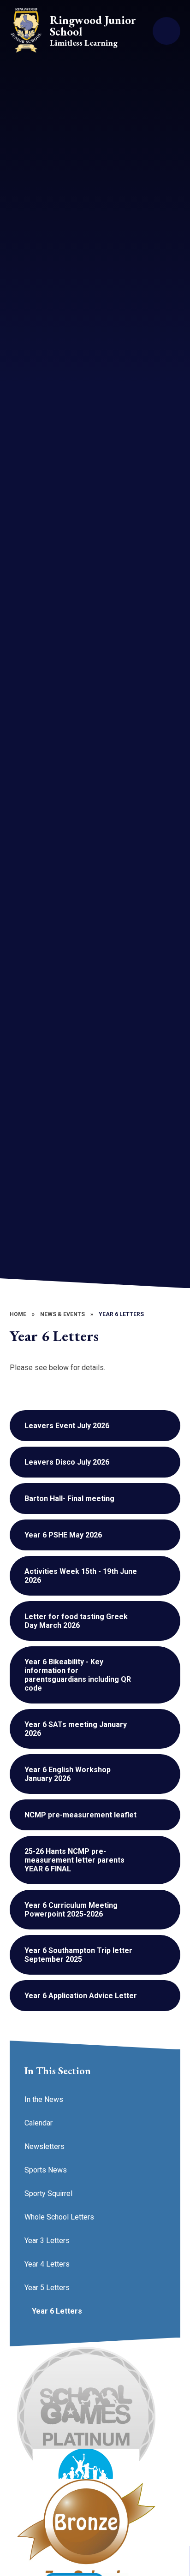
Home (18, 1314)
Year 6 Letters (121, 1314)
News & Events (62, 1314)
